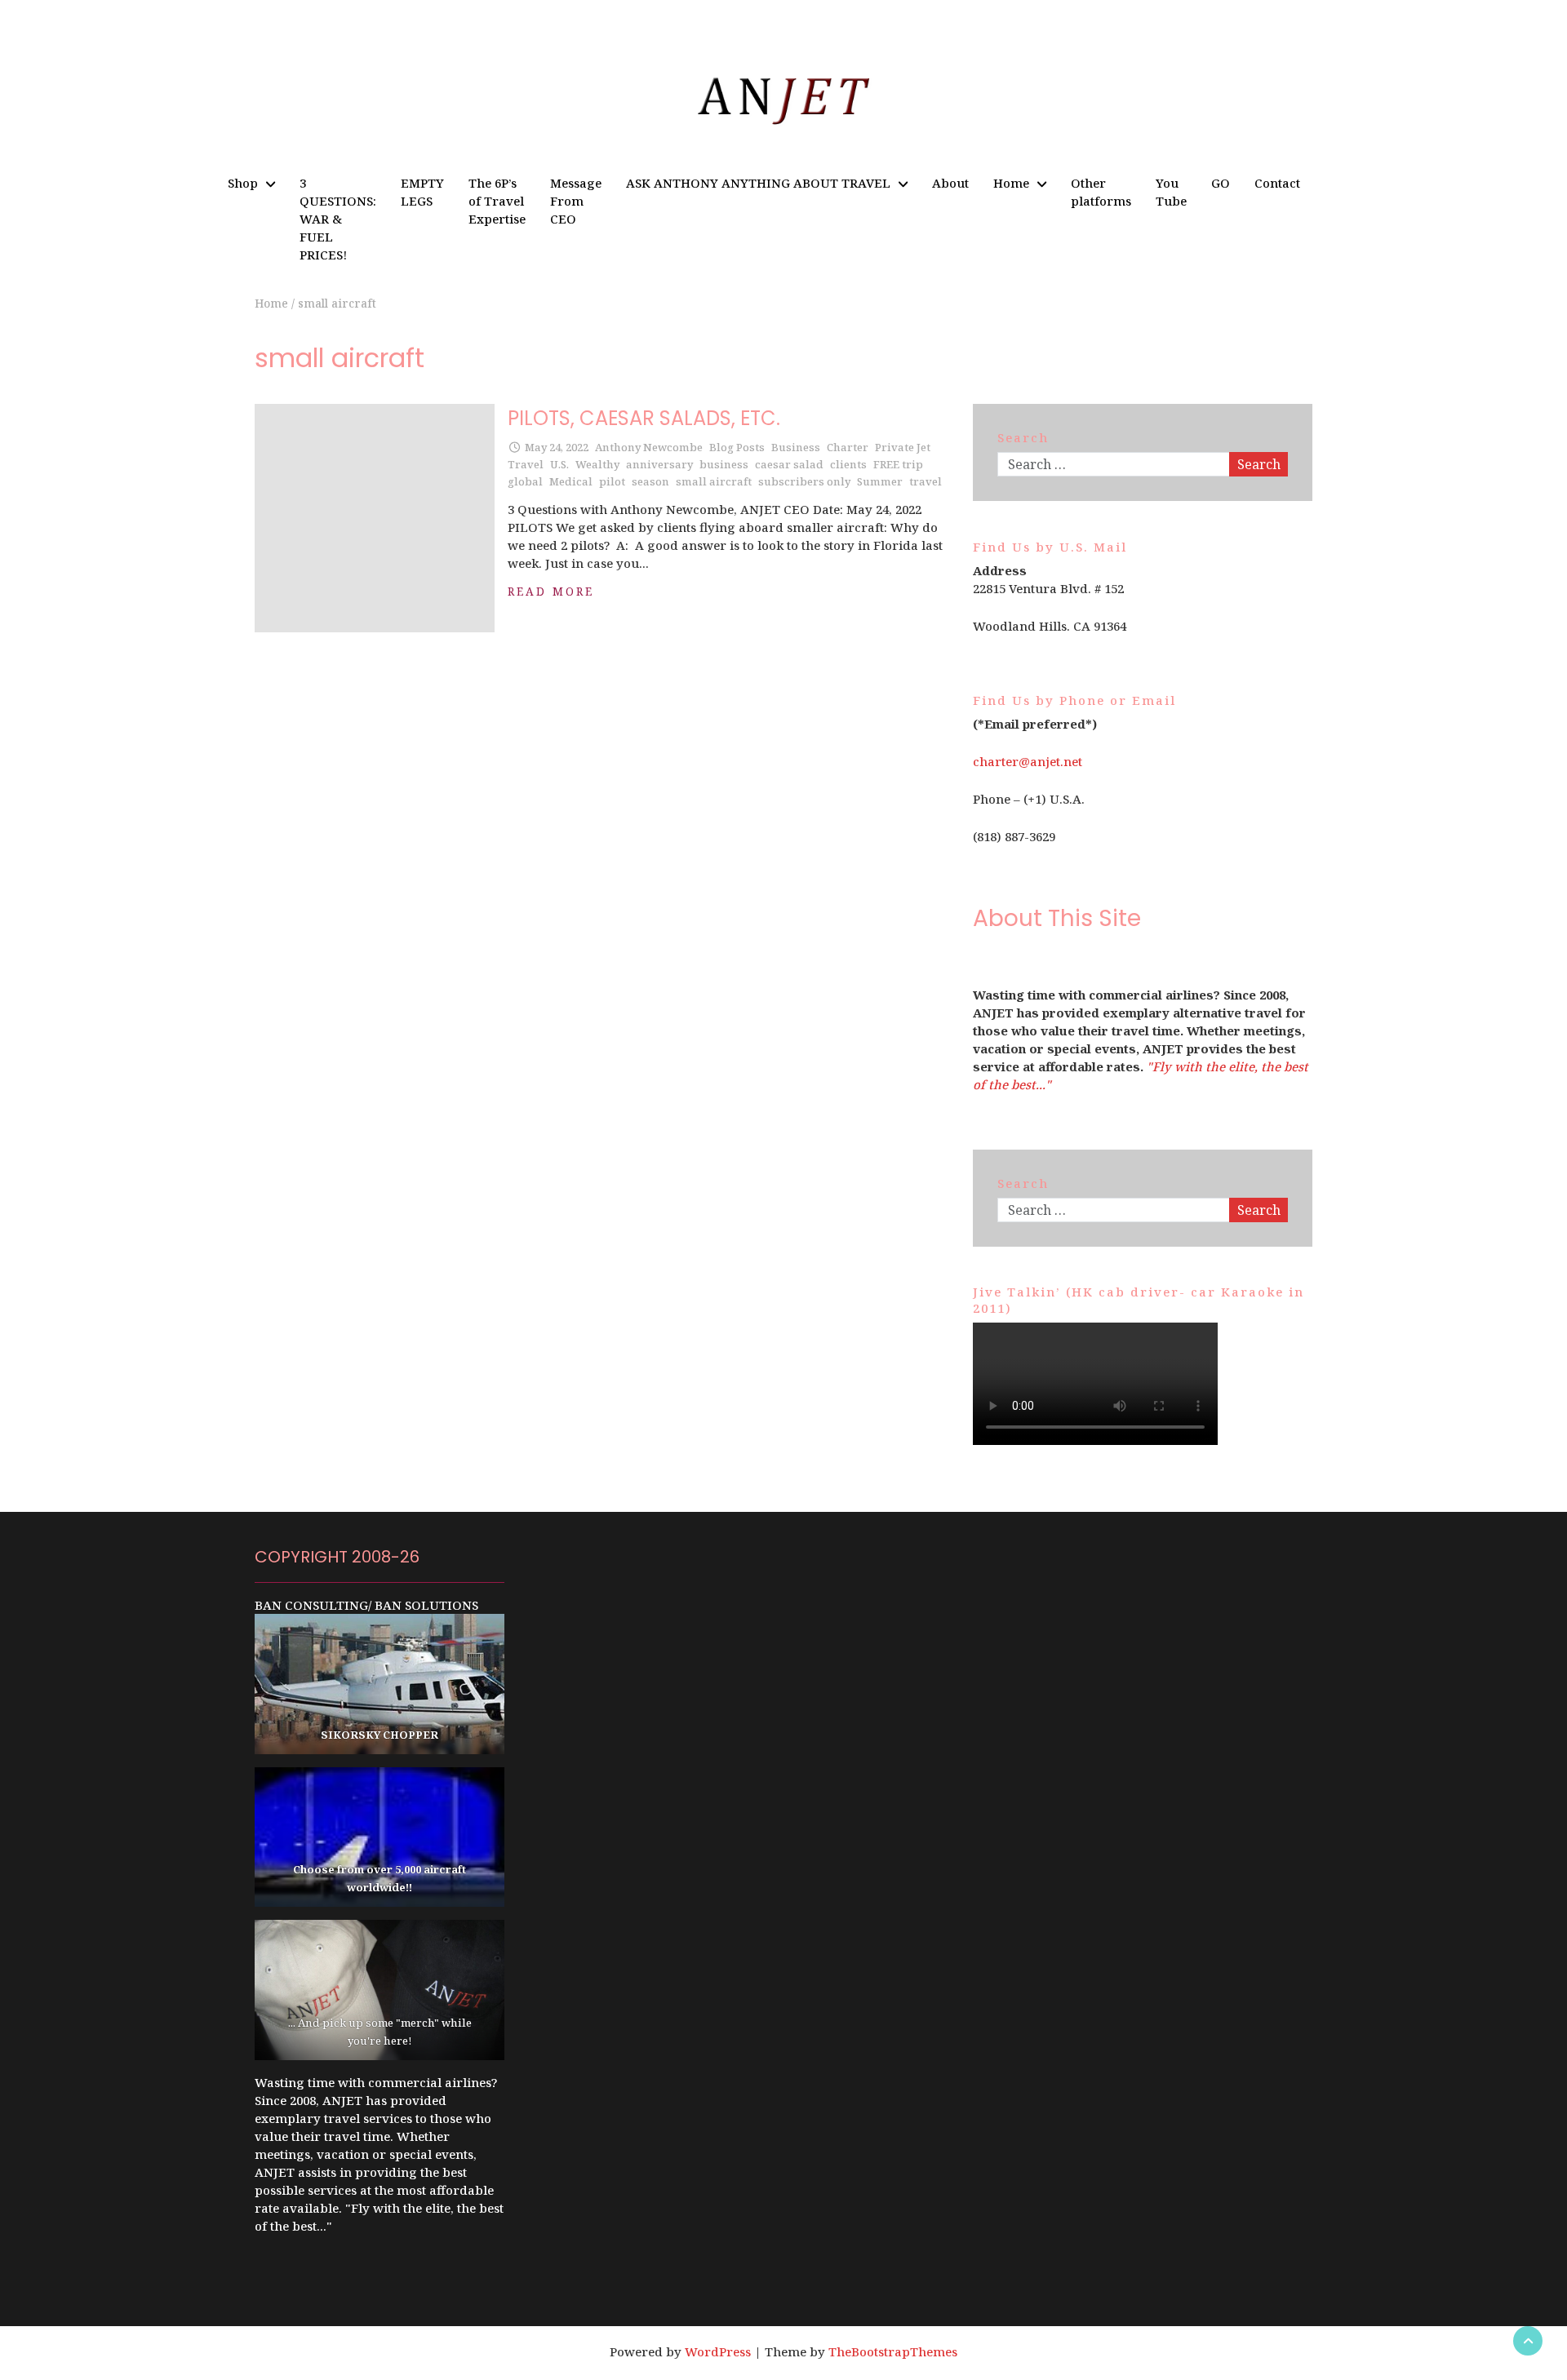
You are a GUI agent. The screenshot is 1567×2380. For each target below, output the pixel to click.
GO (1221, 183)
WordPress (718, 2351)
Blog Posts (737, 447)
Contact (1277, 183)
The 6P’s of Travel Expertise (497, 201)
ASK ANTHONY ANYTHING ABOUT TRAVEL (758, 183)
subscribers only (804, 481)
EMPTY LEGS (422, 192)
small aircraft (714, 481)
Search (1259, 464)
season (650, 481)
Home (1011, 183)
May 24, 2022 (557, 447)
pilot (612, 481)
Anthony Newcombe (649, 447)
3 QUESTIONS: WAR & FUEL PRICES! (338, 219)
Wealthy (597, 464)
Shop (243, 183)
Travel (526, 464)
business (724, 464)
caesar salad (789, 464)
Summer (880, 481)
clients (848, 464)
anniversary (659, 464)
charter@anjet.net (1028, 761)
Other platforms (1101, 192)
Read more (551, 591)
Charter (848, 447)
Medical (571, 481)
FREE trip (898, 464)
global (525, 481)
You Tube (1171, 192)
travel (926, 481)
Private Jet (903, 447)
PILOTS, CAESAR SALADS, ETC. (644, 418)
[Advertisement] (131, 20)
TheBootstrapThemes (893, 2351)
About (950, 183)
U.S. (559, 464)
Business (796, 447)
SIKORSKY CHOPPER (380, 1735)
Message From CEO (576, 201)
